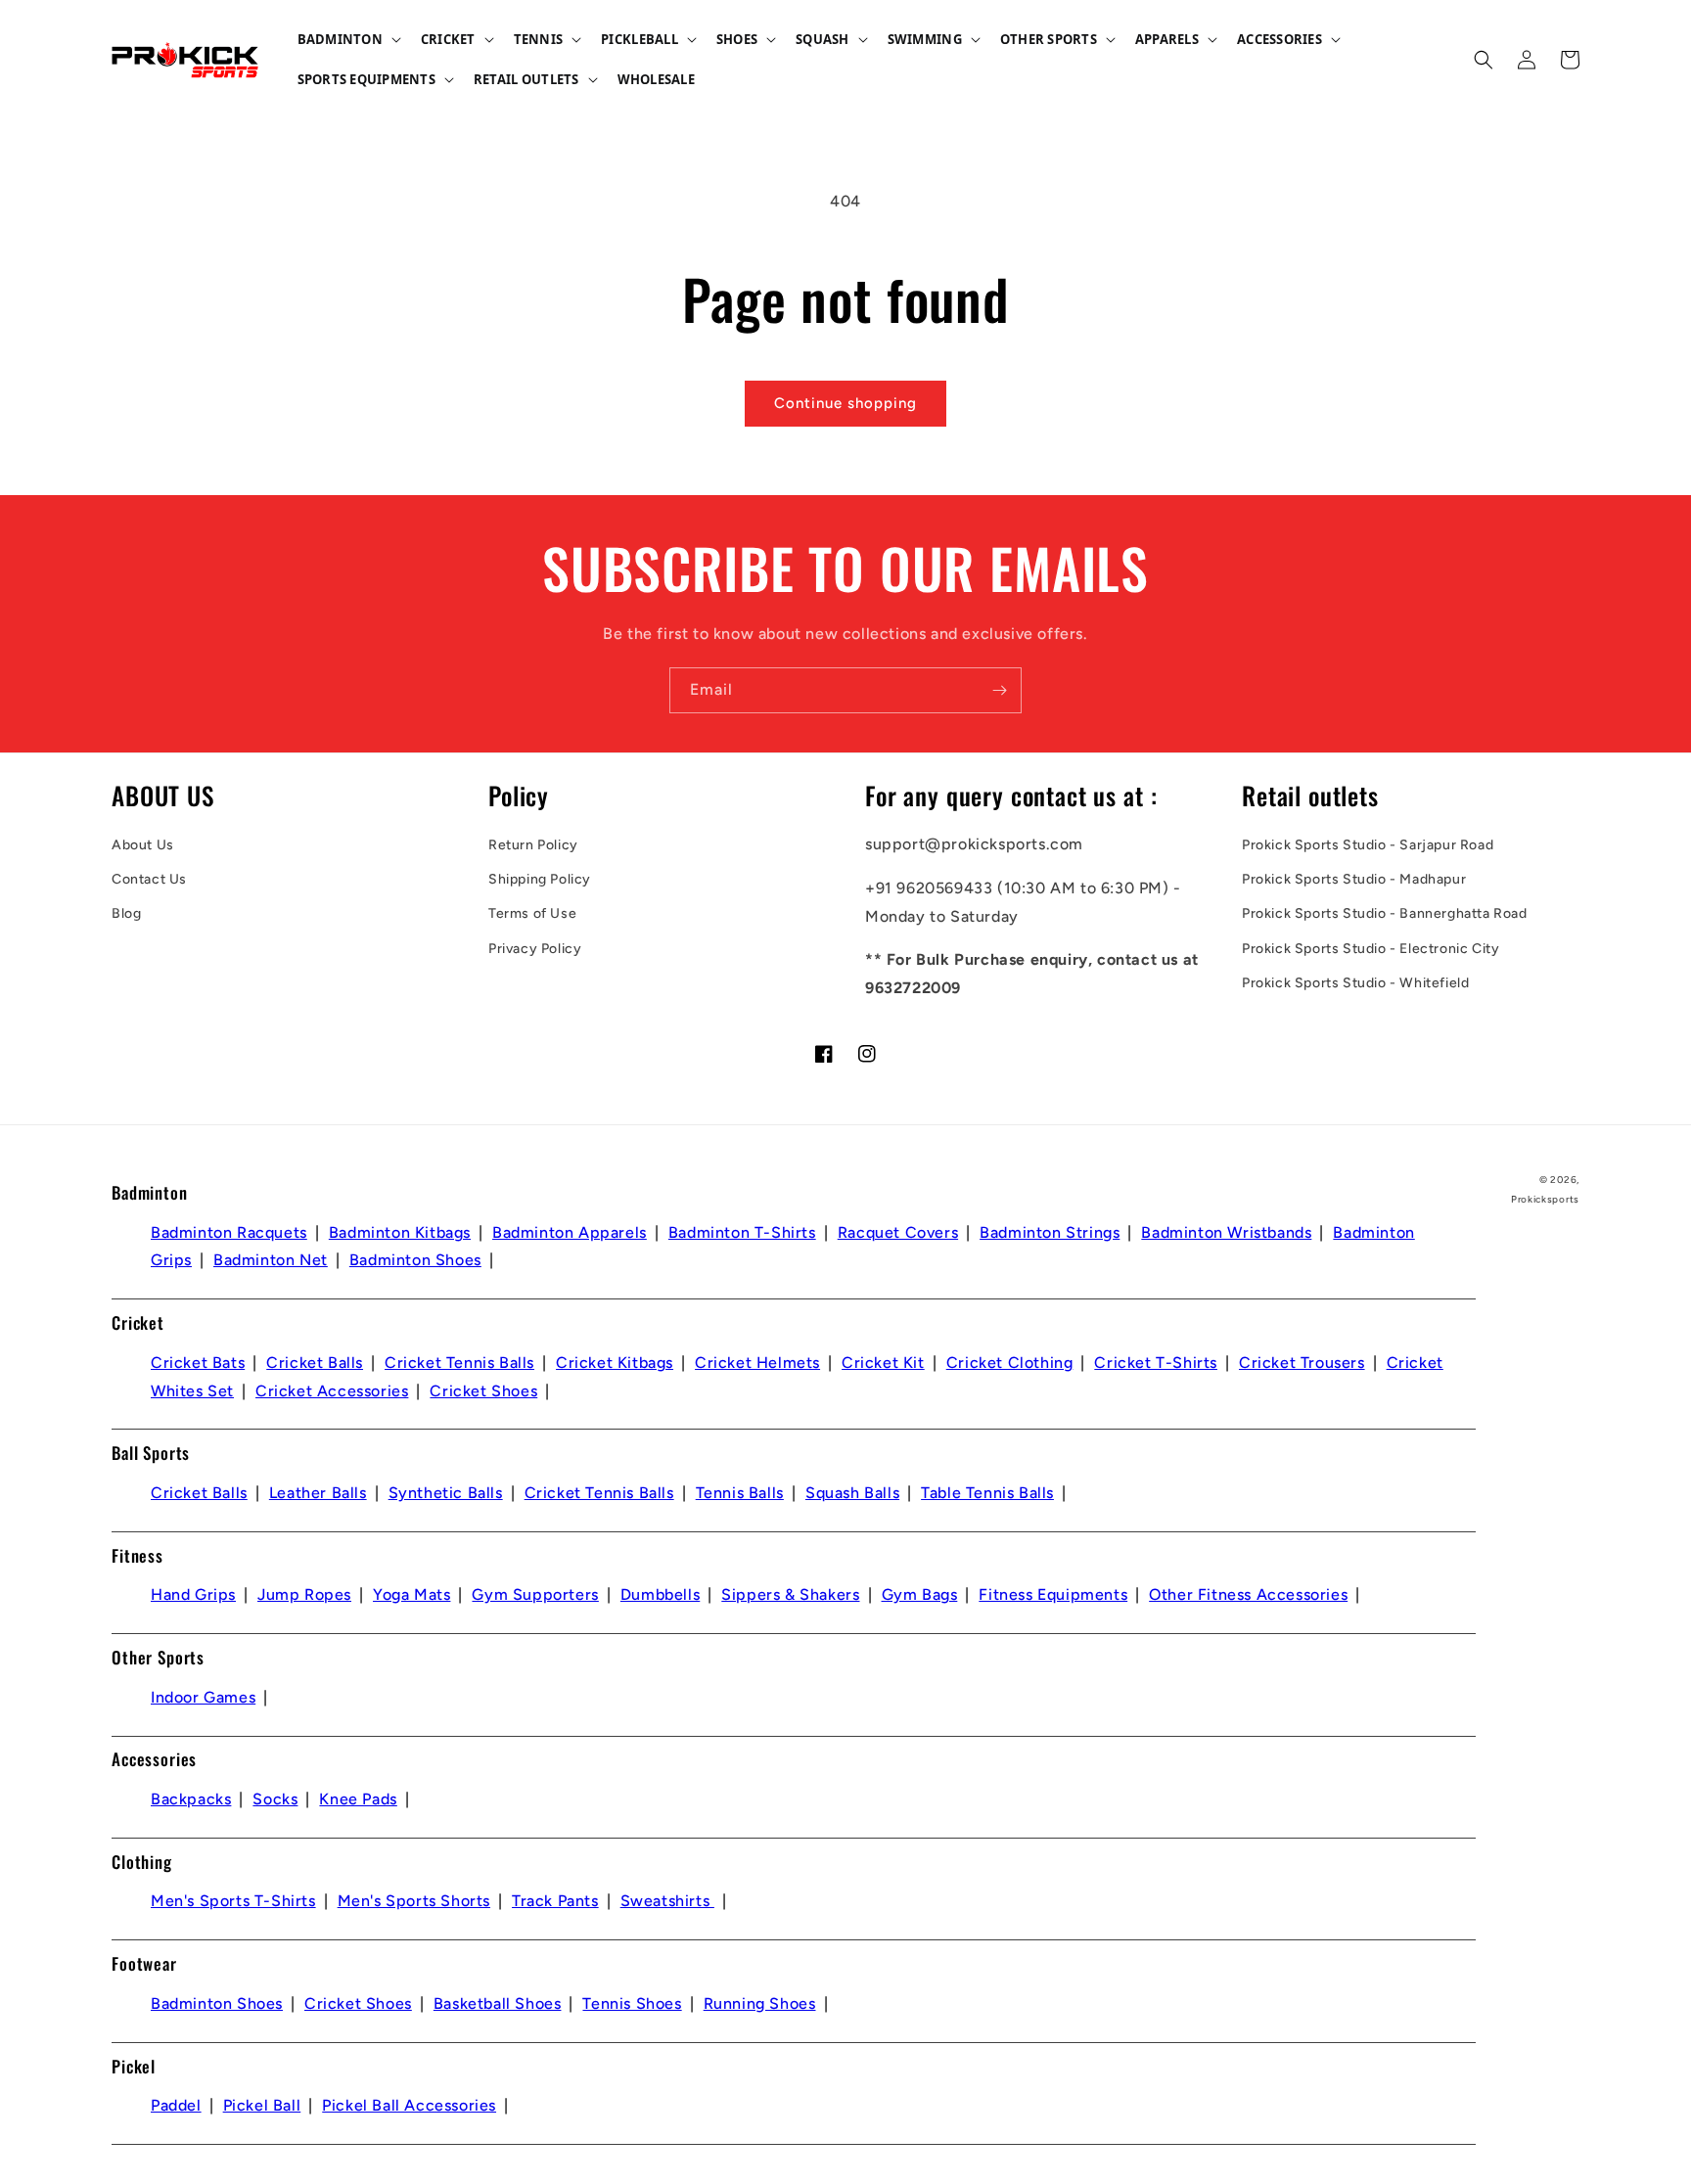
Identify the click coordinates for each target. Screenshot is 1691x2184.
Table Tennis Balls (987, 1493)
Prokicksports (1545, 1199)
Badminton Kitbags (400, 1232)
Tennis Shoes (632, 2003)
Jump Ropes (304, 1594)
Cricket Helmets (757, 1363)
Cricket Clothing (1010, 1363)
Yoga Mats (411, 1594)
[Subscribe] (999, 690)
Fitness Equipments (1053, 1594)
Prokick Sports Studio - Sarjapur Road (1368, 845)
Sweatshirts (667, 1901)
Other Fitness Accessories (1248, 1594)
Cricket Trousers (1302, 1363)
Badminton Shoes (415, 1260)
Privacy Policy (535, 949)
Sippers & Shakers (790, 1594)
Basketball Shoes (498, 2003)
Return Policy (533, 845)
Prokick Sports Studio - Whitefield (1355, 983)
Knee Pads (358, 1799)
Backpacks (191, 1799)
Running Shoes (760, 2003)
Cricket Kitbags (615, 1363)
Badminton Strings (1050, 1232)
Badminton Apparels (570, 1232)
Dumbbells (660, 1594)
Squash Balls (852, 1493)
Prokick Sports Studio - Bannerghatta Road (1385, 913)
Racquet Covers (898, 1232)
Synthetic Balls (446, 1493)
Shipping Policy (540, 879)
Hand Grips (193, 1594)
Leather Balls (318, 1493)
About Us (143, 845)
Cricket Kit (883, 1363)
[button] (347, 40)
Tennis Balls (740, 1493)
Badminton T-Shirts (742, 1232)
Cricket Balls (315, 1363)
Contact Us (149, 879)
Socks (275, 1799)
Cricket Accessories (332, 1391)
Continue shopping (845, 403)
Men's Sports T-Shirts (233, 1901)
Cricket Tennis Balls (459, 1363)
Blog (126, 913)
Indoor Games (203, 1697)
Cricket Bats (198, 1363)
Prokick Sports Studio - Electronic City (1371, 949)
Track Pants (555, 1901)
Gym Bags (920, 1594)
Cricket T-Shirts (1156, 1363)
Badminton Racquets (229, 1232)
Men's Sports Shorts (414, 1901)
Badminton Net (271, 1260)
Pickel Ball (262, 2105)
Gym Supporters (535, 1594)
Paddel (176, 2105)
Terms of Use (532, 913)
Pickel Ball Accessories (409, 2105)
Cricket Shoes (483, 1391)
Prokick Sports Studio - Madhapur (1354, 879)
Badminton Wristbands (1226, 1232)
